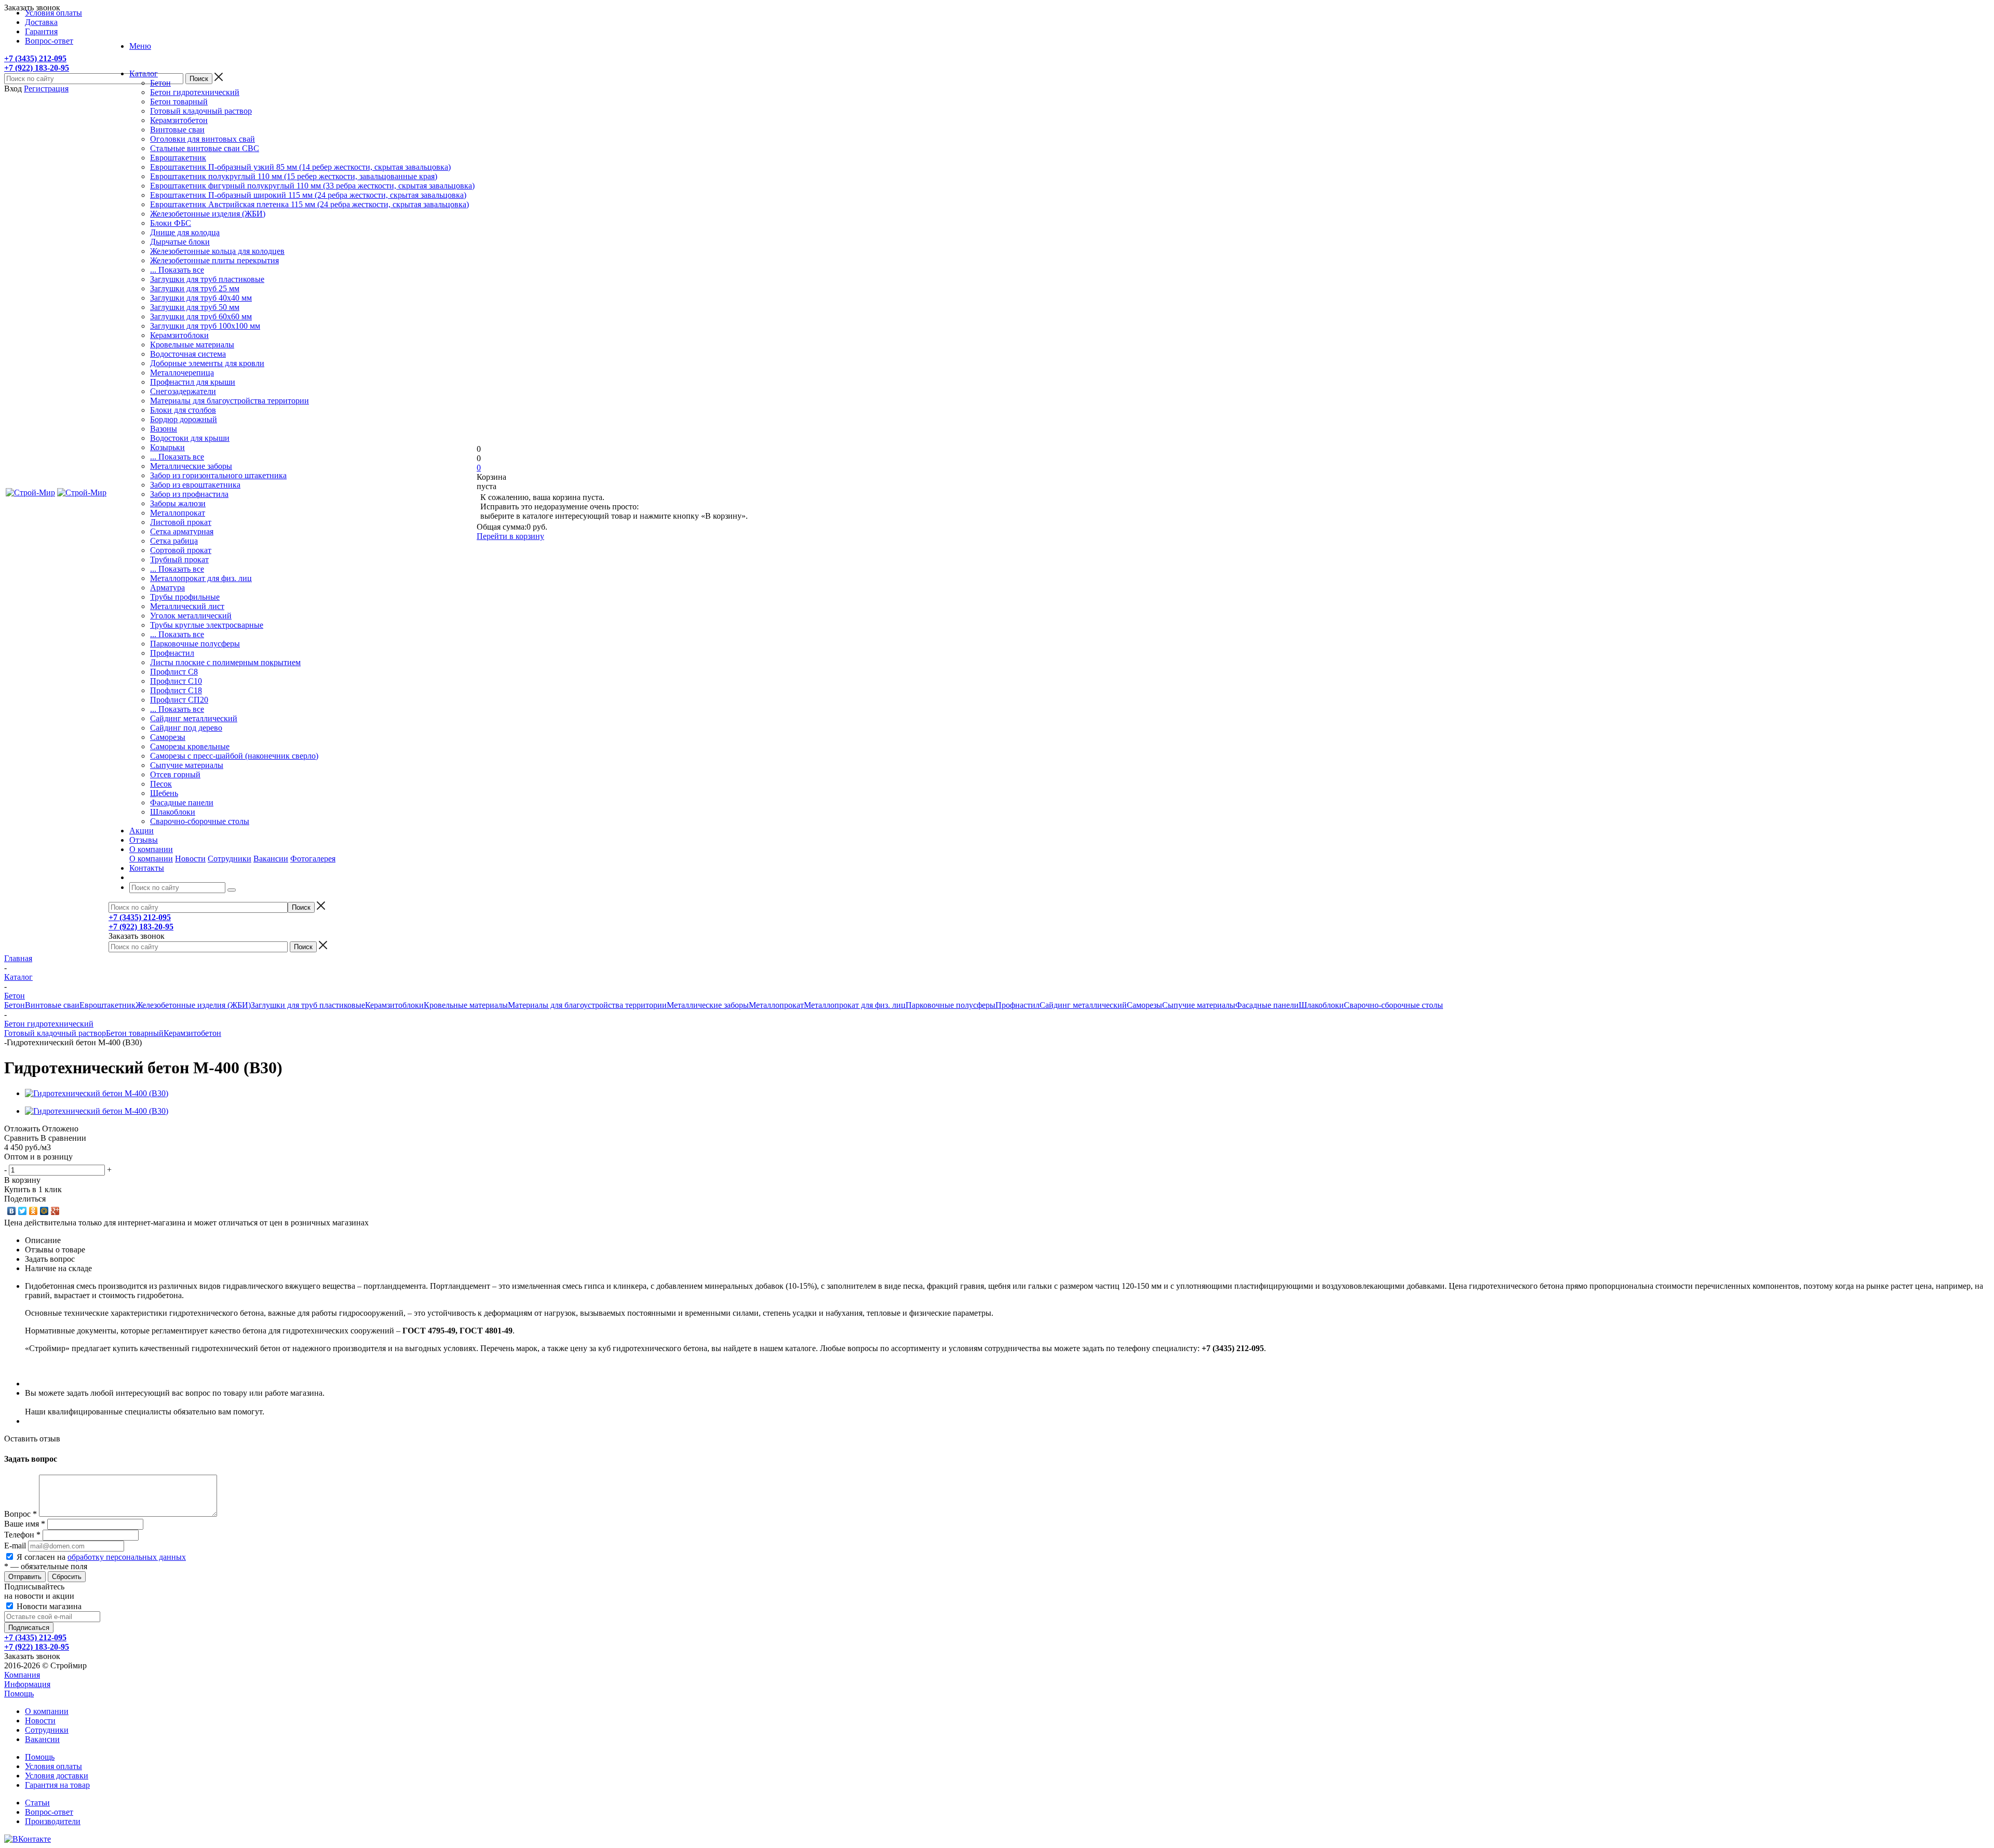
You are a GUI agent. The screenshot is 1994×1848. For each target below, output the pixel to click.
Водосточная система (188, 354)
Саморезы (168, 737)
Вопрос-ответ (49, 1812)
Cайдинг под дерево (186, 728)
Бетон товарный (179, 102)
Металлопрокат (178, 513)
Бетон (160, 83)
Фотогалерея (313, 859)
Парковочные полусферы (195, 644)
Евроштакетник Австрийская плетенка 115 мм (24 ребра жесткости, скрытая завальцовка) (309, 204)
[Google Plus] (55, 1211)
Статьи (37, 1803)
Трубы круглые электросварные (207, 625)
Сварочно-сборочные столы (200, 821)
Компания (22, 1675)
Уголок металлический (191, 616)
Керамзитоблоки (179, 335)
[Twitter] (23, 1211)
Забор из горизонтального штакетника (218, 475)
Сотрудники (230, 859)
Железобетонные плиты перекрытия (214, 260)
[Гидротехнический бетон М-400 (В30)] (97, 1093)
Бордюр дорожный (184, 419)
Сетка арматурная (182, 531)
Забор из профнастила (189, 494)
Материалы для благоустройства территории (230, 401)
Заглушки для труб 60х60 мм (201, 316)
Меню (140, 46)
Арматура (167, 588)
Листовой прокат (181, 522)
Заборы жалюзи (178, 503)
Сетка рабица (174, 541)
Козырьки (167, 447)
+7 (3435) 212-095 (35, 58)
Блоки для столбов (183, 410)
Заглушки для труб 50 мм (195, 307)
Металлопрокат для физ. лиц (201, 578)
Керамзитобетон (179, 120)
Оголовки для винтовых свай (203, 139)
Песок (161, 784)
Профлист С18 (176, 690)
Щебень (164, 793)
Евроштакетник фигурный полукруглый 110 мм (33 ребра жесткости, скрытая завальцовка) (312, 186)
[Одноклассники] (33, 1211)
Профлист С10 (176, 681)
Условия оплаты (53, 1766)
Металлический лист (187, 606)
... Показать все (177, 270)
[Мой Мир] (44, 1211)
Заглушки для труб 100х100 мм (205, 326)
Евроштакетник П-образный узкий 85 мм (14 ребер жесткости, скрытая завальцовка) (300, 167)
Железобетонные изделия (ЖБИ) (208, 214)
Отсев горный (175, 774)
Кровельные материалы (192, 345)
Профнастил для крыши (193, 382)
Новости (190, 859)
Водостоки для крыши (190, 438)
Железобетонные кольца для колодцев (217, 251)
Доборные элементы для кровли (207, 363)
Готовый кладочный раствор (201, 111)
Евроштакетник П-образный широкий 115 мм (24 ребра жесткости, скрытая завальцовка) (308, 195)
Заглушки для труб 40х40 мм (201, 298)
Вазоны (164, 429)
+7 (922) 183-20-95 (37, 68)
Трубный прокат (179, 559)
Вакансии (271, 859)
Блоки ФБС (171, 223)
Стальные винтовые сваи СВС (205, 148)
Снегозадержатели (183, 391)
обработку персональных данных (127, 1557)
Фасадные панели (182, 802)
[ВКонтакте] (12, 1211)
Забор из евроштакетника (195, 485)
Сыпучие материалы (187, 765)
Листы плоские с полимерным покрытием (225, 662)
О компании (151, 859)
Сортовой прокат (181, 550)
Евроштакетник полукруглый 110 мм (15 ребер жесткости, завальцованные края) (294, 176)
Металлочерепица (182, 373)
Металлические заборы (191, 466)
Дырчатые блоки (180, 242)
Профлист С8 (174, 672)
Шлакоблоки (173, 812)
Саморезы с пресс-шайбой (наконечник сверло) (234, 756)
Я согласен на (101, 1557)
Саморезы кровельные (190, 746)
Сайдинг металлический (194, 718)
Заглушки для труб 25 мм (195, 288)
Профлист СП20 (179, 700)
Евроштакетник (178, 158)
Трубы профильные (185, 597)
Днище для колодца (185, 232)
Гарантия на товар (57, 1785)
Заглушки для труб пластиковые (207, 279)
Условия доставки (57, 1776)
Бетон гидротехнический (195, 92)
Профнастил (172, 653)
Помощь (19, 1694)
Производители (53, 1821)
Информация (27, 1684)
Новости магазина (48, 1606)
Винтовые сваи (177, 130)
